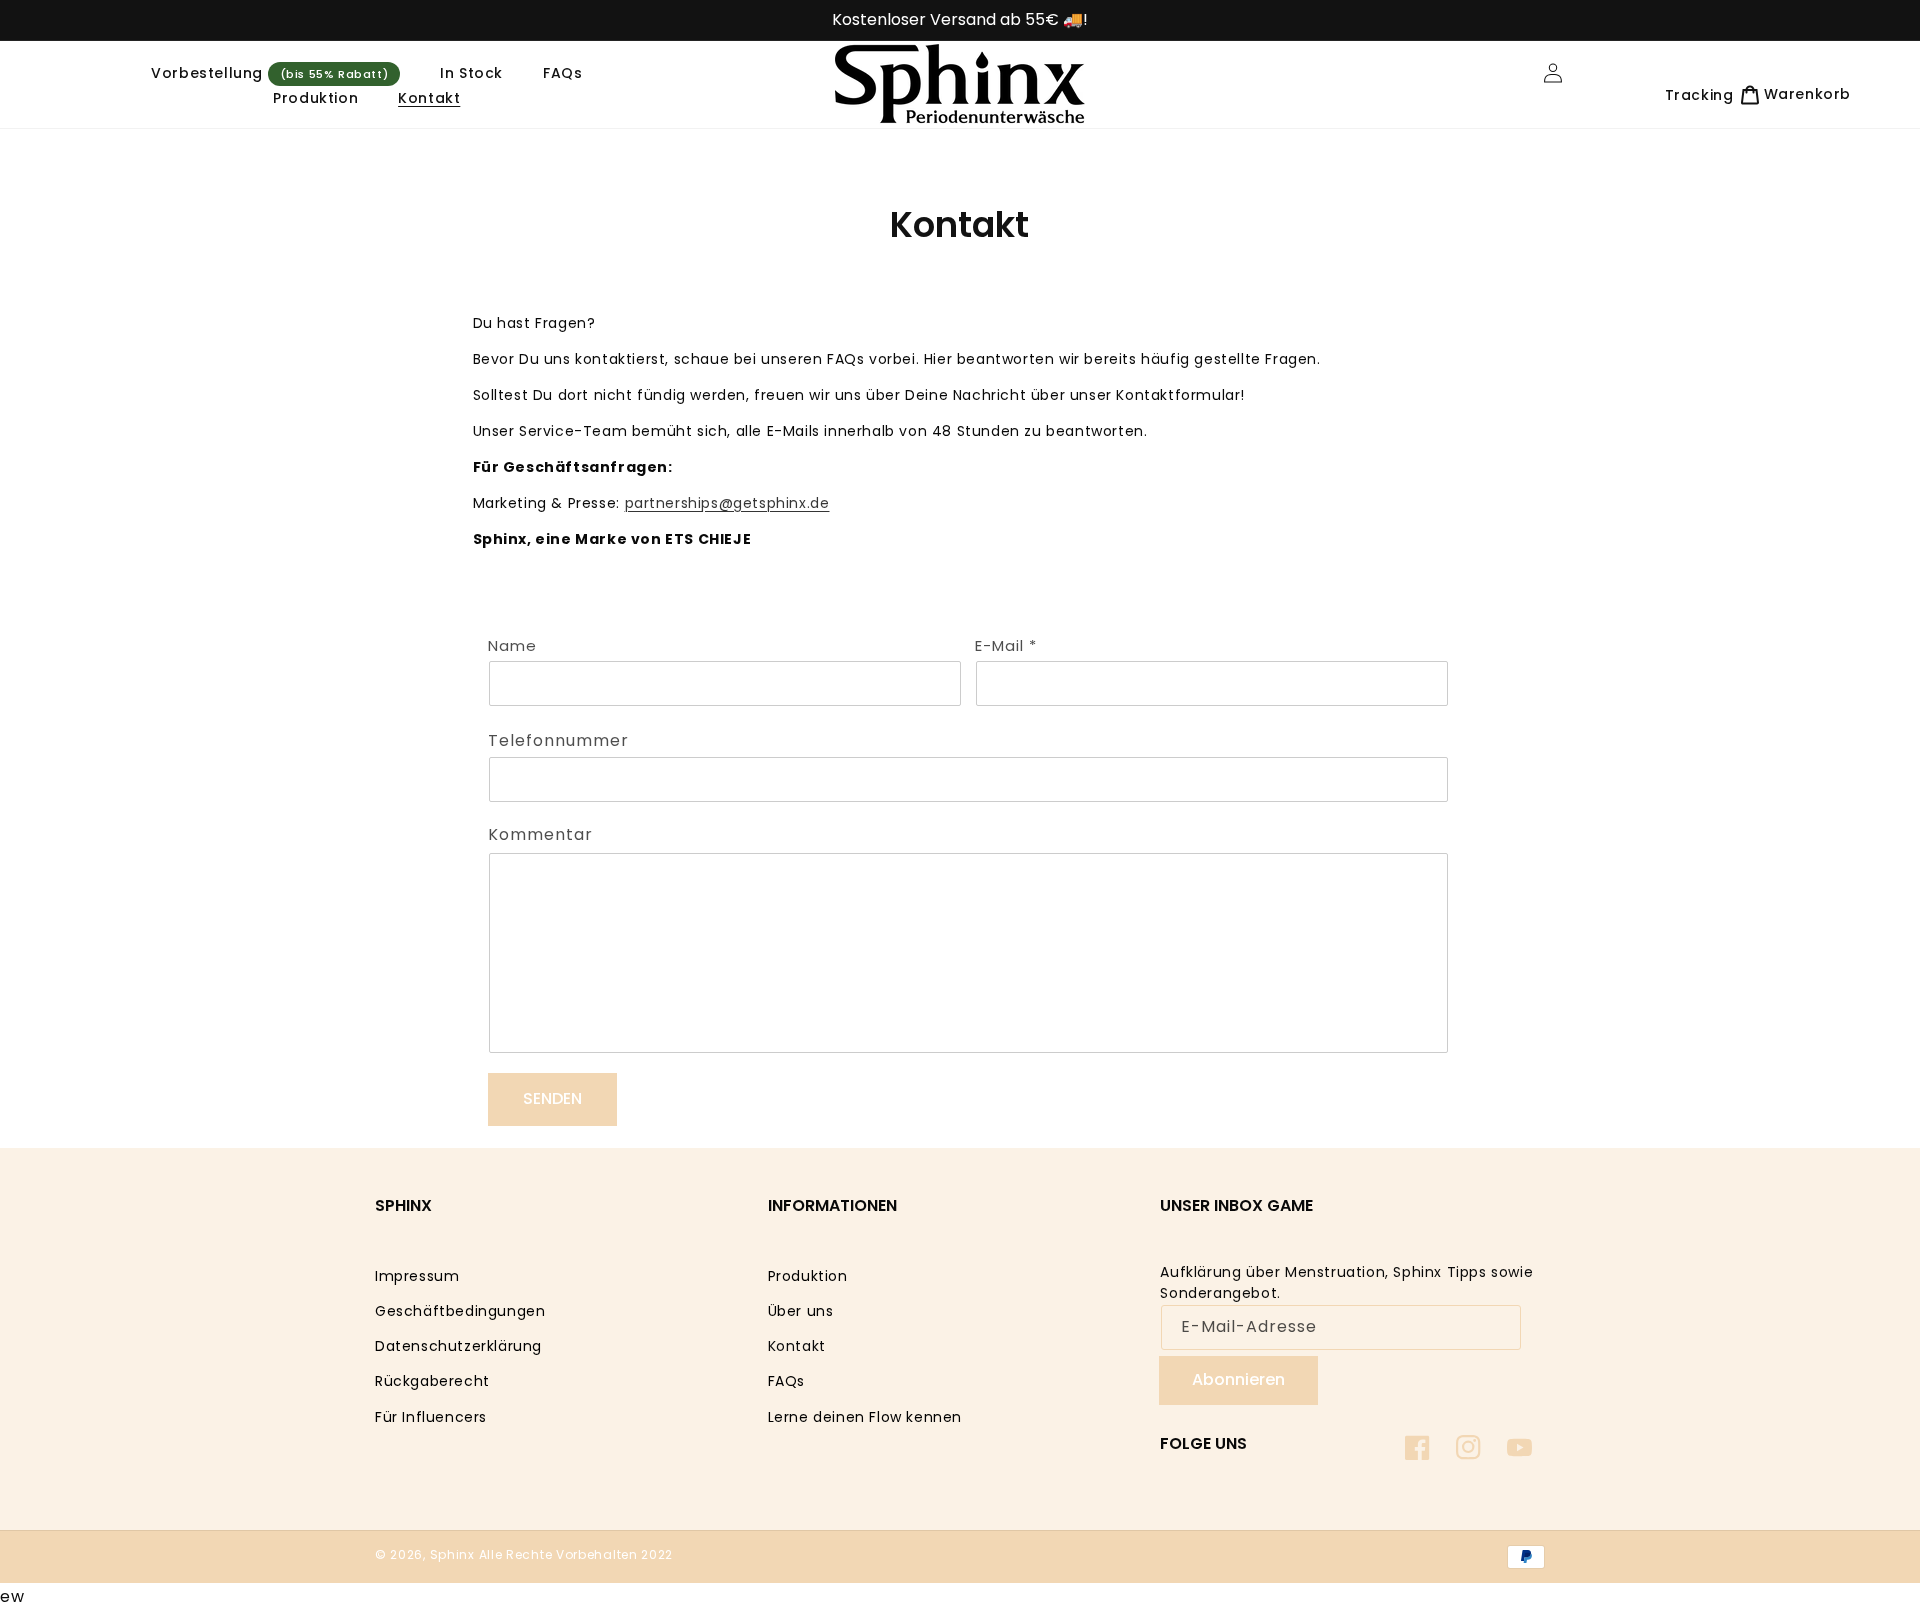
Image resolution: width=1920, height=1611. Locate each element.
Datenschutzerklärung (458, 1346)
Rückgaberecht (432, 1381)
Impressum (417, 1276)
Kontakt (797, 1346)
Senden (552, 1098)
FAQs (786, 1381)
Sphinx (452, 1554)
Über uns (801, 1311)
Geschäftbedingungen (460, 1311)
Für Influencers (431, 1417)
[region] (960, 20)
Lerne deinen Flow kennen (865, 1417)
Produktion (808, 1276)
